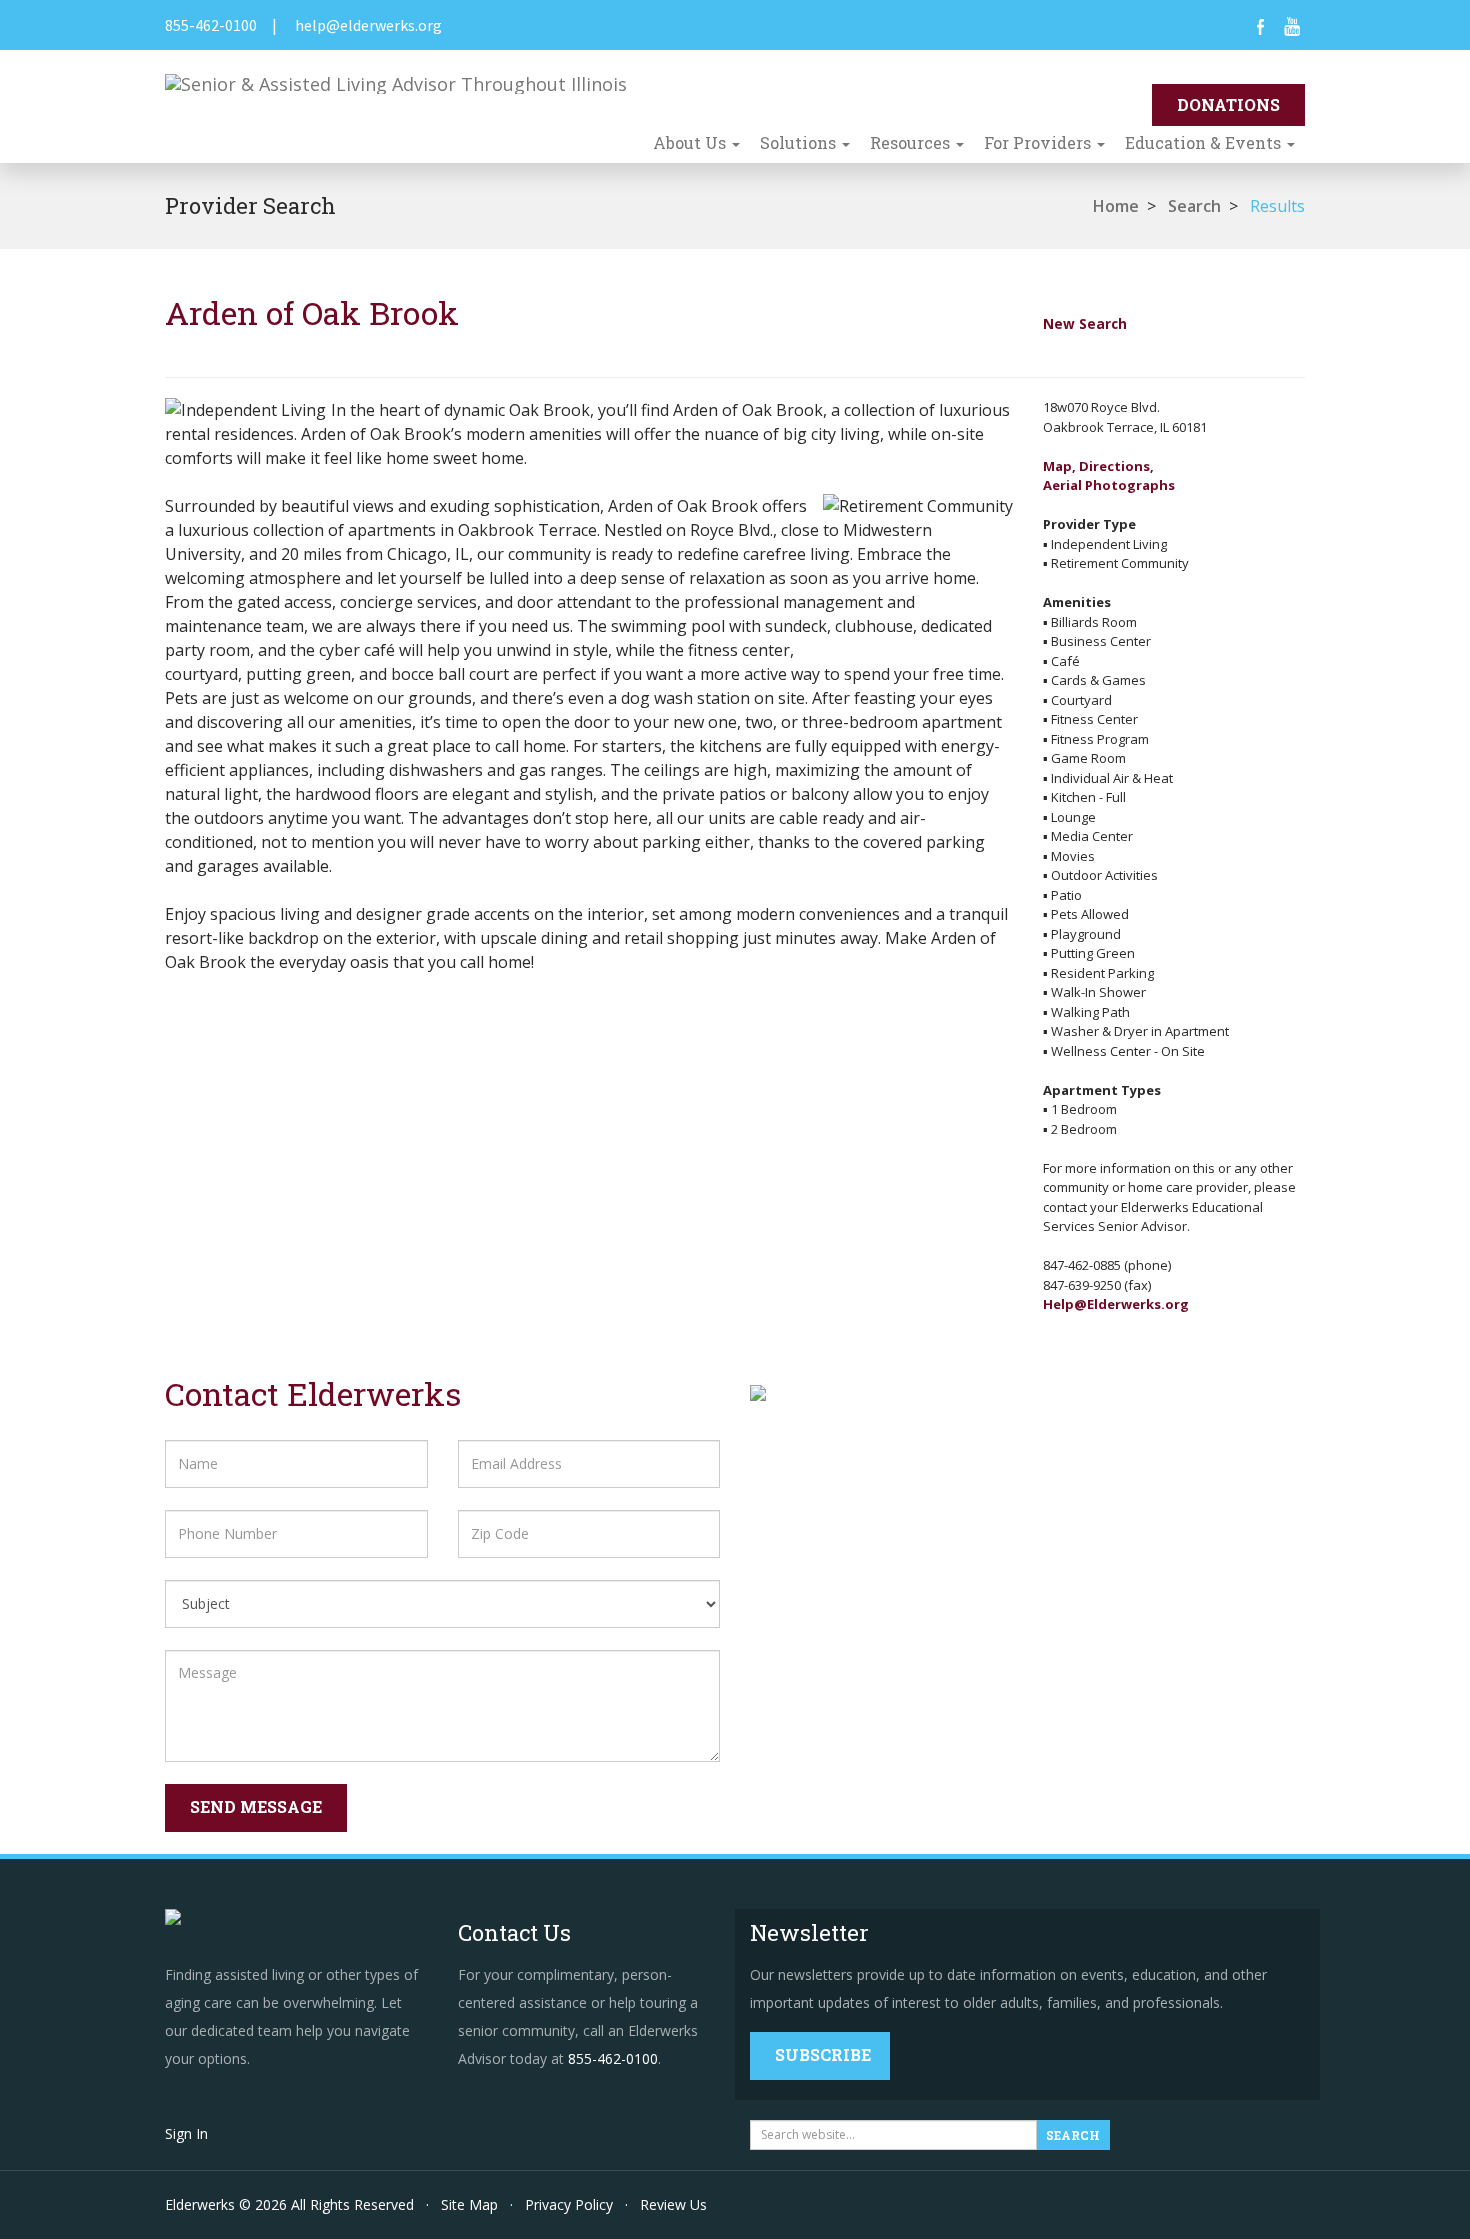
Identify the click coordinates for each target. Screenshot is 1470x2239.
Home (1116, 206)
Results (1277, 206)
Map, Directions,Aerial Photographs (1109, 476)
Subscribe (823, 2054)
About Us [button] (691, 142)
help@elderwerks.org (368, 25)
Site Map (469, 2204)
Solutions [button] (800, 142)
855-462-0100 (211, 25)
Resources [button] (912, 142)
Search (1194, 206)
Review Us (673, 2204)
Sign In (186, 2133)
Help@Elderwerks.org (1116, 1304)
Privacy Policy (569, 2204)
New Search (1085, 323)
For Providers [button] (1039, 142)
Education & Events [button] (1205, 142)
